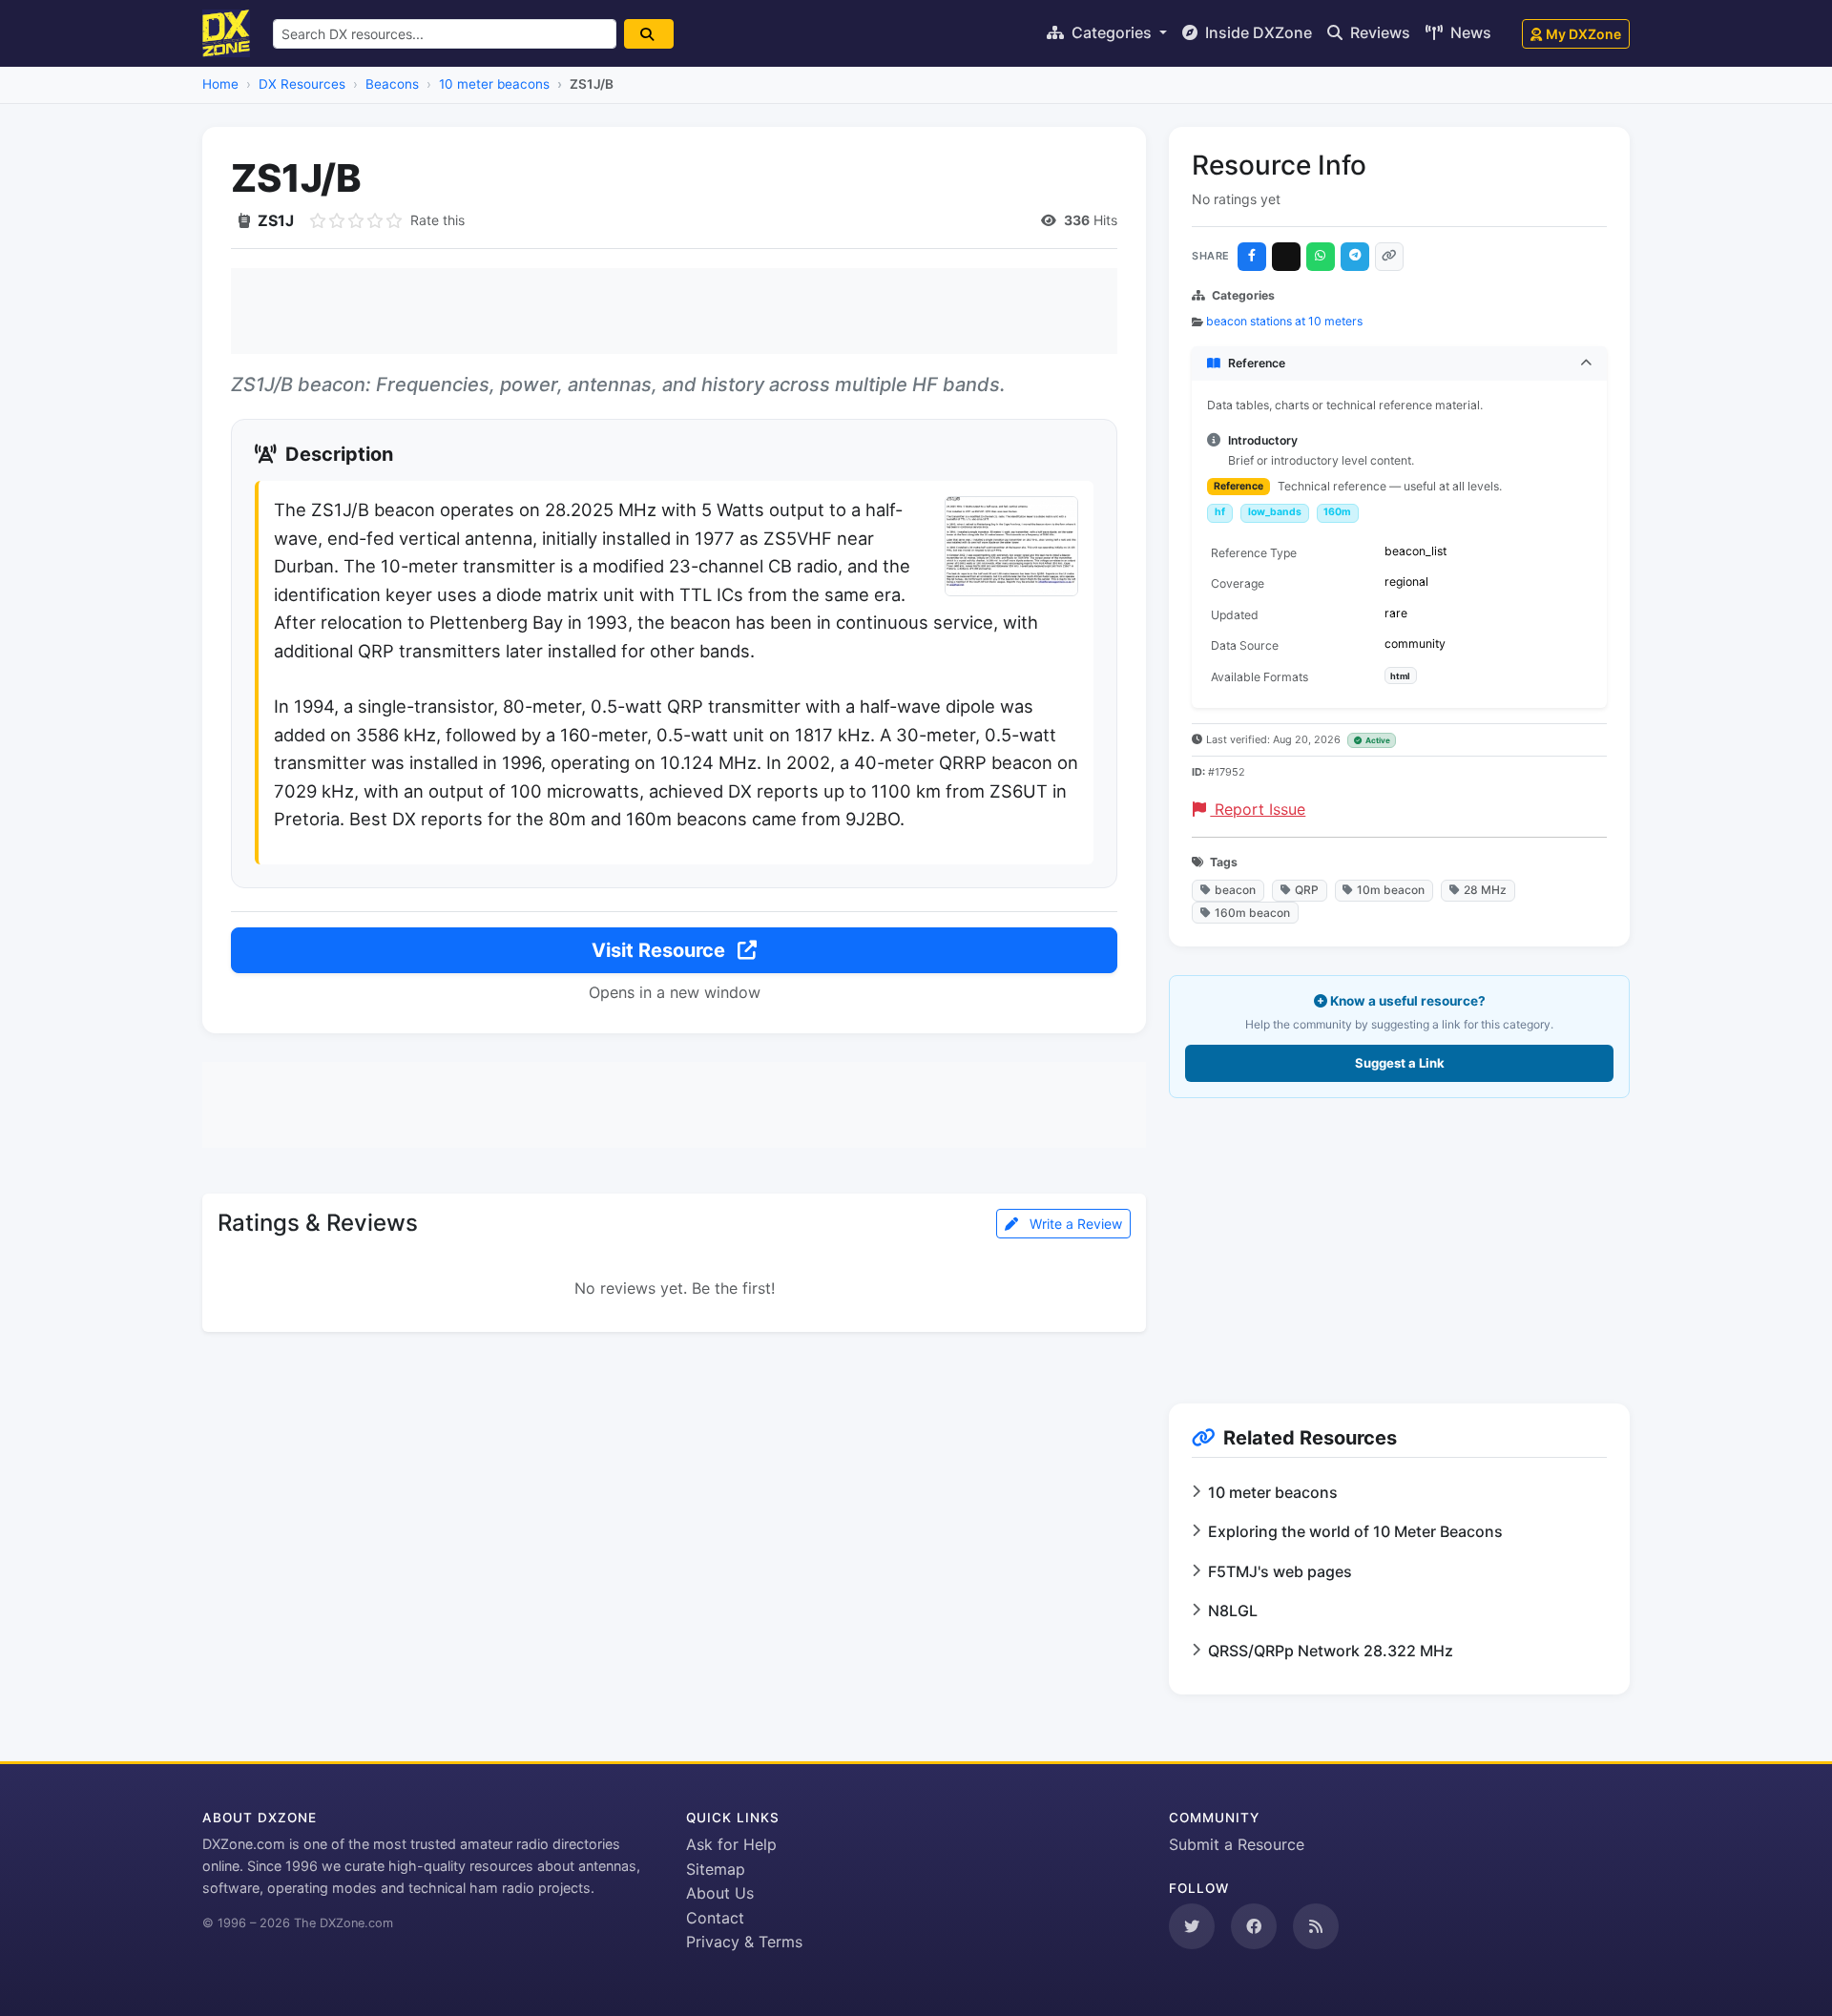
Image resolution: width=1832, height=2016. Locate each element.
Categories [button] (1112, 32)
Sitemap (716, 1869)
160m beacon (1252, 913)
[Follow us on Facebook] (1254, 1926)
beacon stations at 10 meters (1284, 321)
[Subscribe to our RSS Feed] (1316, 1926)
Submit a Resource (1237, 1844)
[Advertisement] (674, 311)
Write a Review (1074, 1224)
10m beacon (1391, 890)
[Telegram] (1355, 257)
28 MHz (1485, 890)
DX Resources (302, 84)
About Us (720, 1893)
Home (220, 84)
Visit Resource (661, 950)
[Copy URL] (1389, 257)
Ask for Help (731, 1844)
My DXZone (1583, 34)
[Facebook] (1252, 257)
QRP (1307, 890)
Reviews (1378, 32)
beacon (1235, 890)
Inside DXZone (1257, 32)
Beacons (392, 84)
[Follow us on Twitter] (1192, 1926)
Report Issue (1258, 809)
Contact (715, 1918)
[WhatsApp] (1321, 257)
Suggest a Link (1400, 1063)
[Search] (649, 34)
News (1469, 32)
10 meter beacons (494, 84)
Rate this (437, 220)
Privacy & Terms (744, 1942)
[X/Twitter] (1286, 257)
